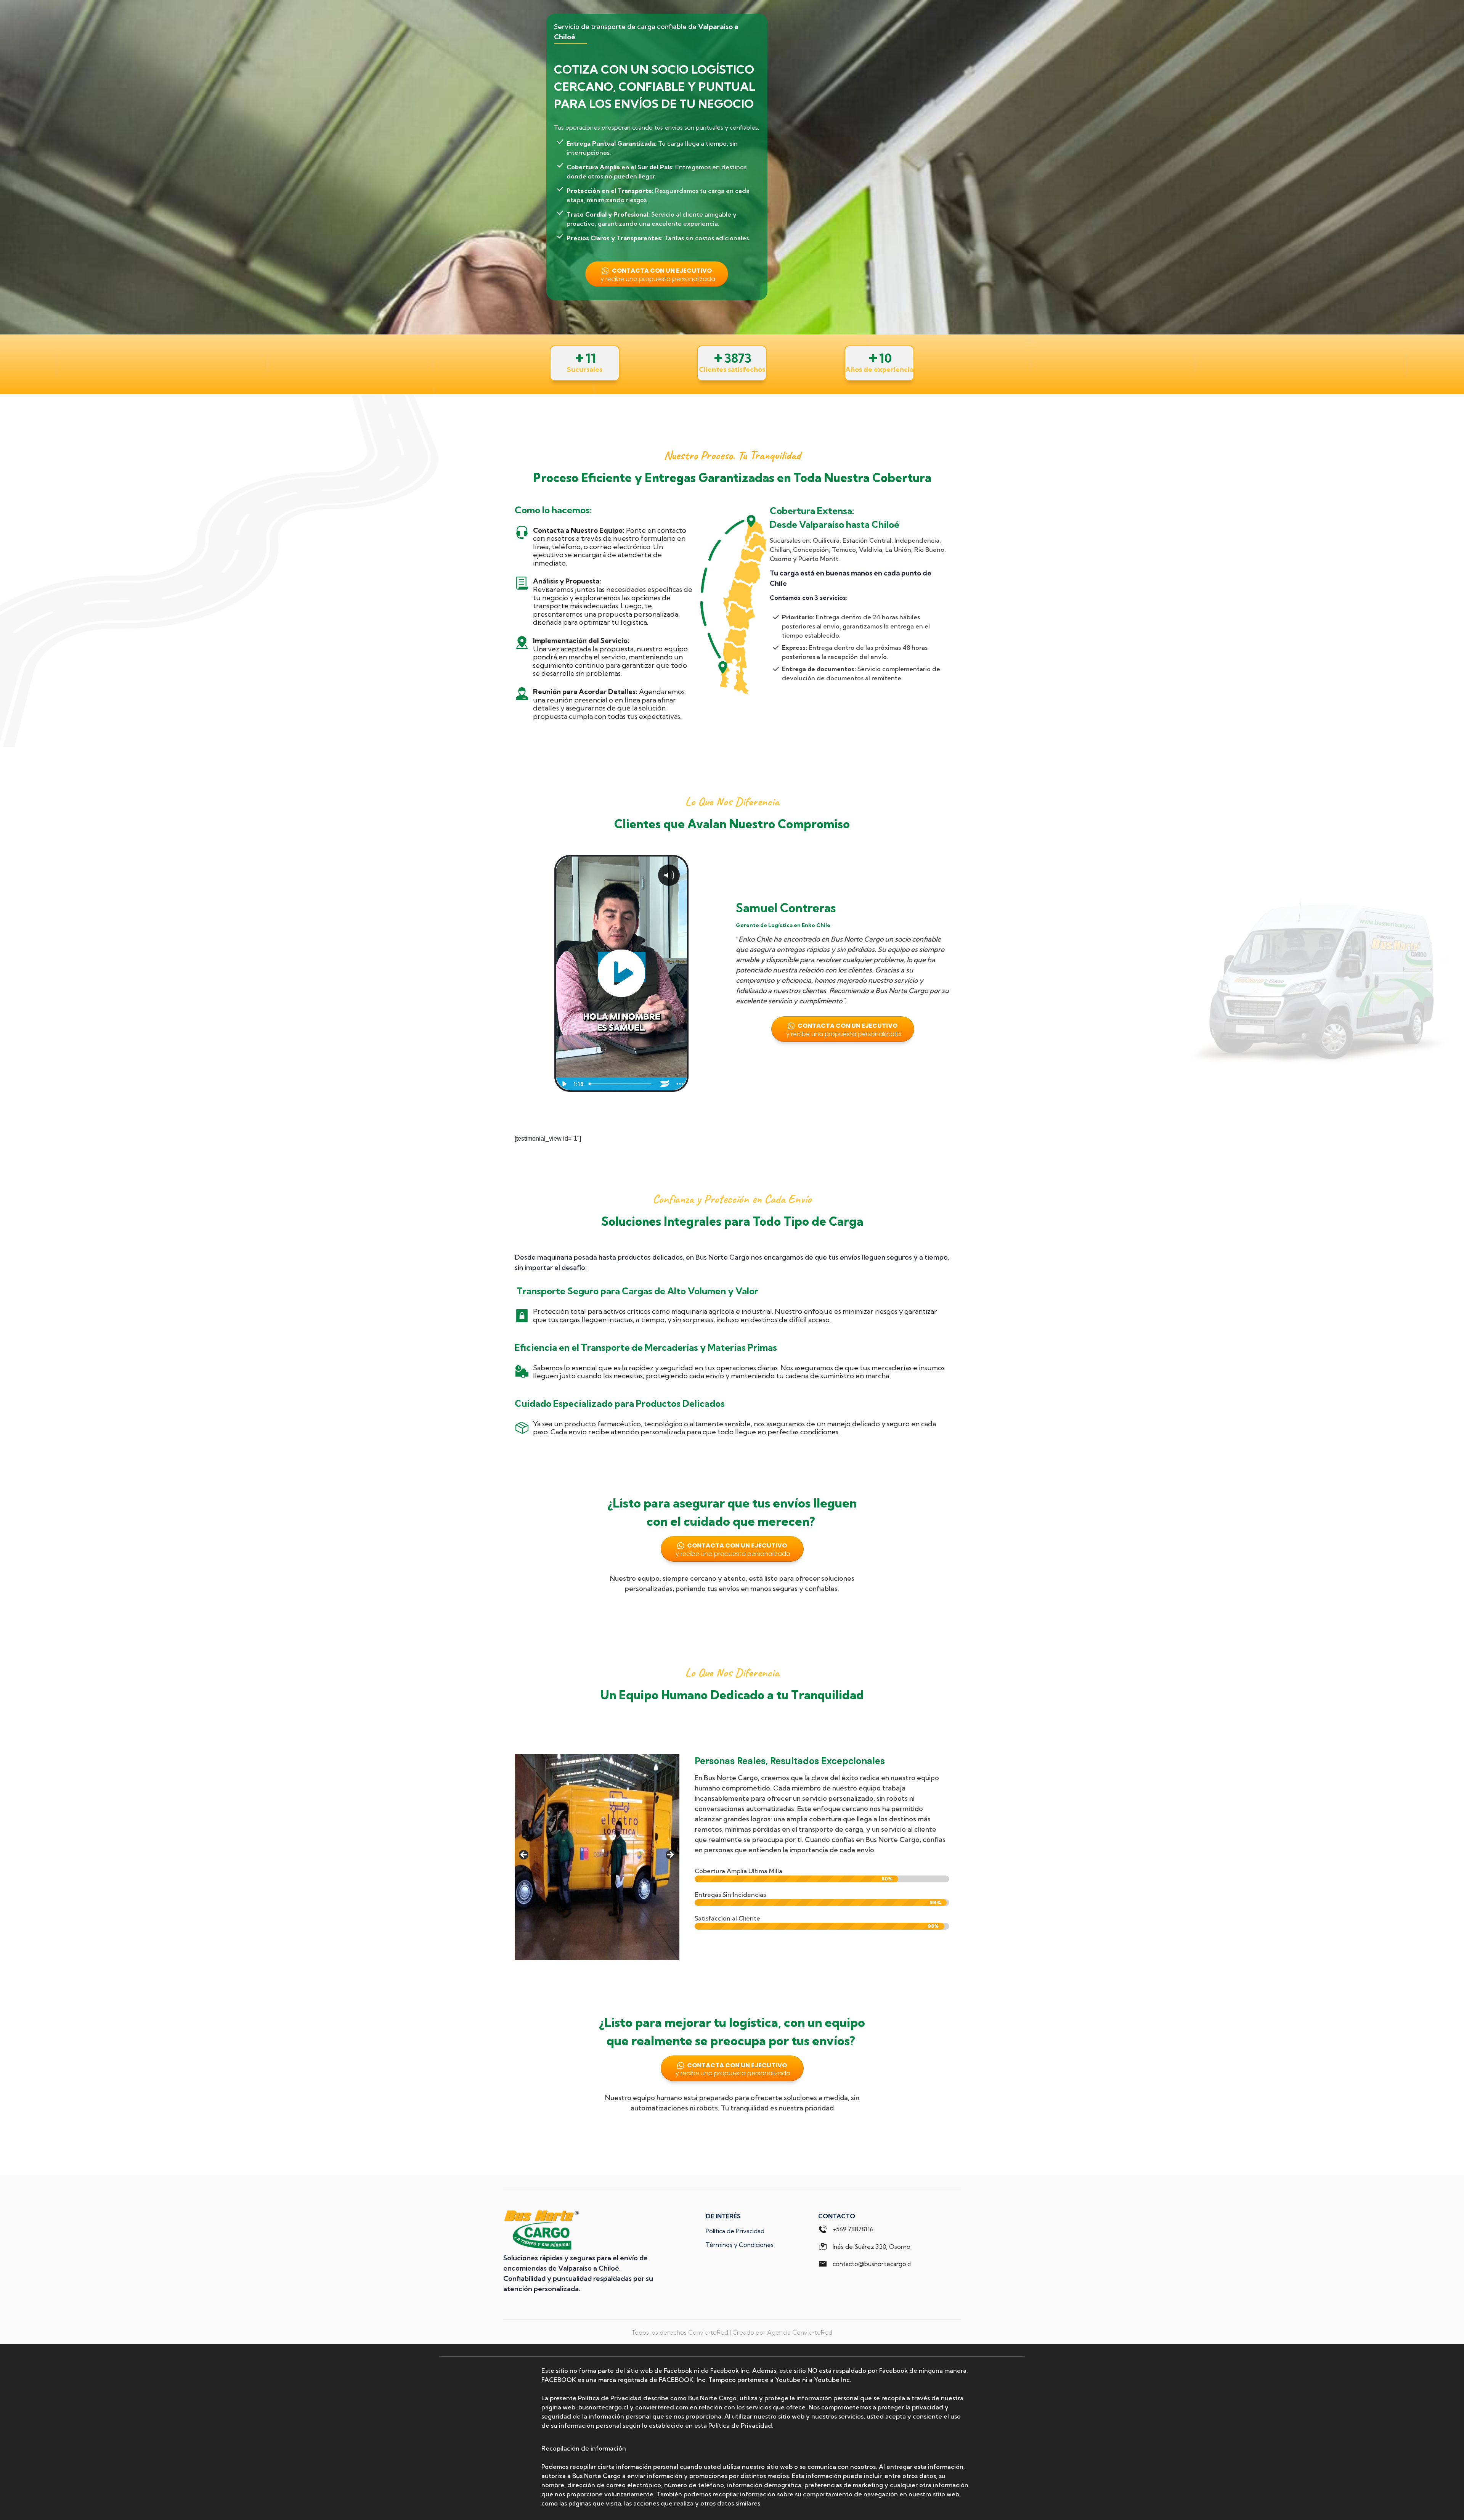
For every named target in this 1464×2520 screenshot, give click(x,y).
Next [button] (670, 1855)
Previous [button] (524, 1855)
